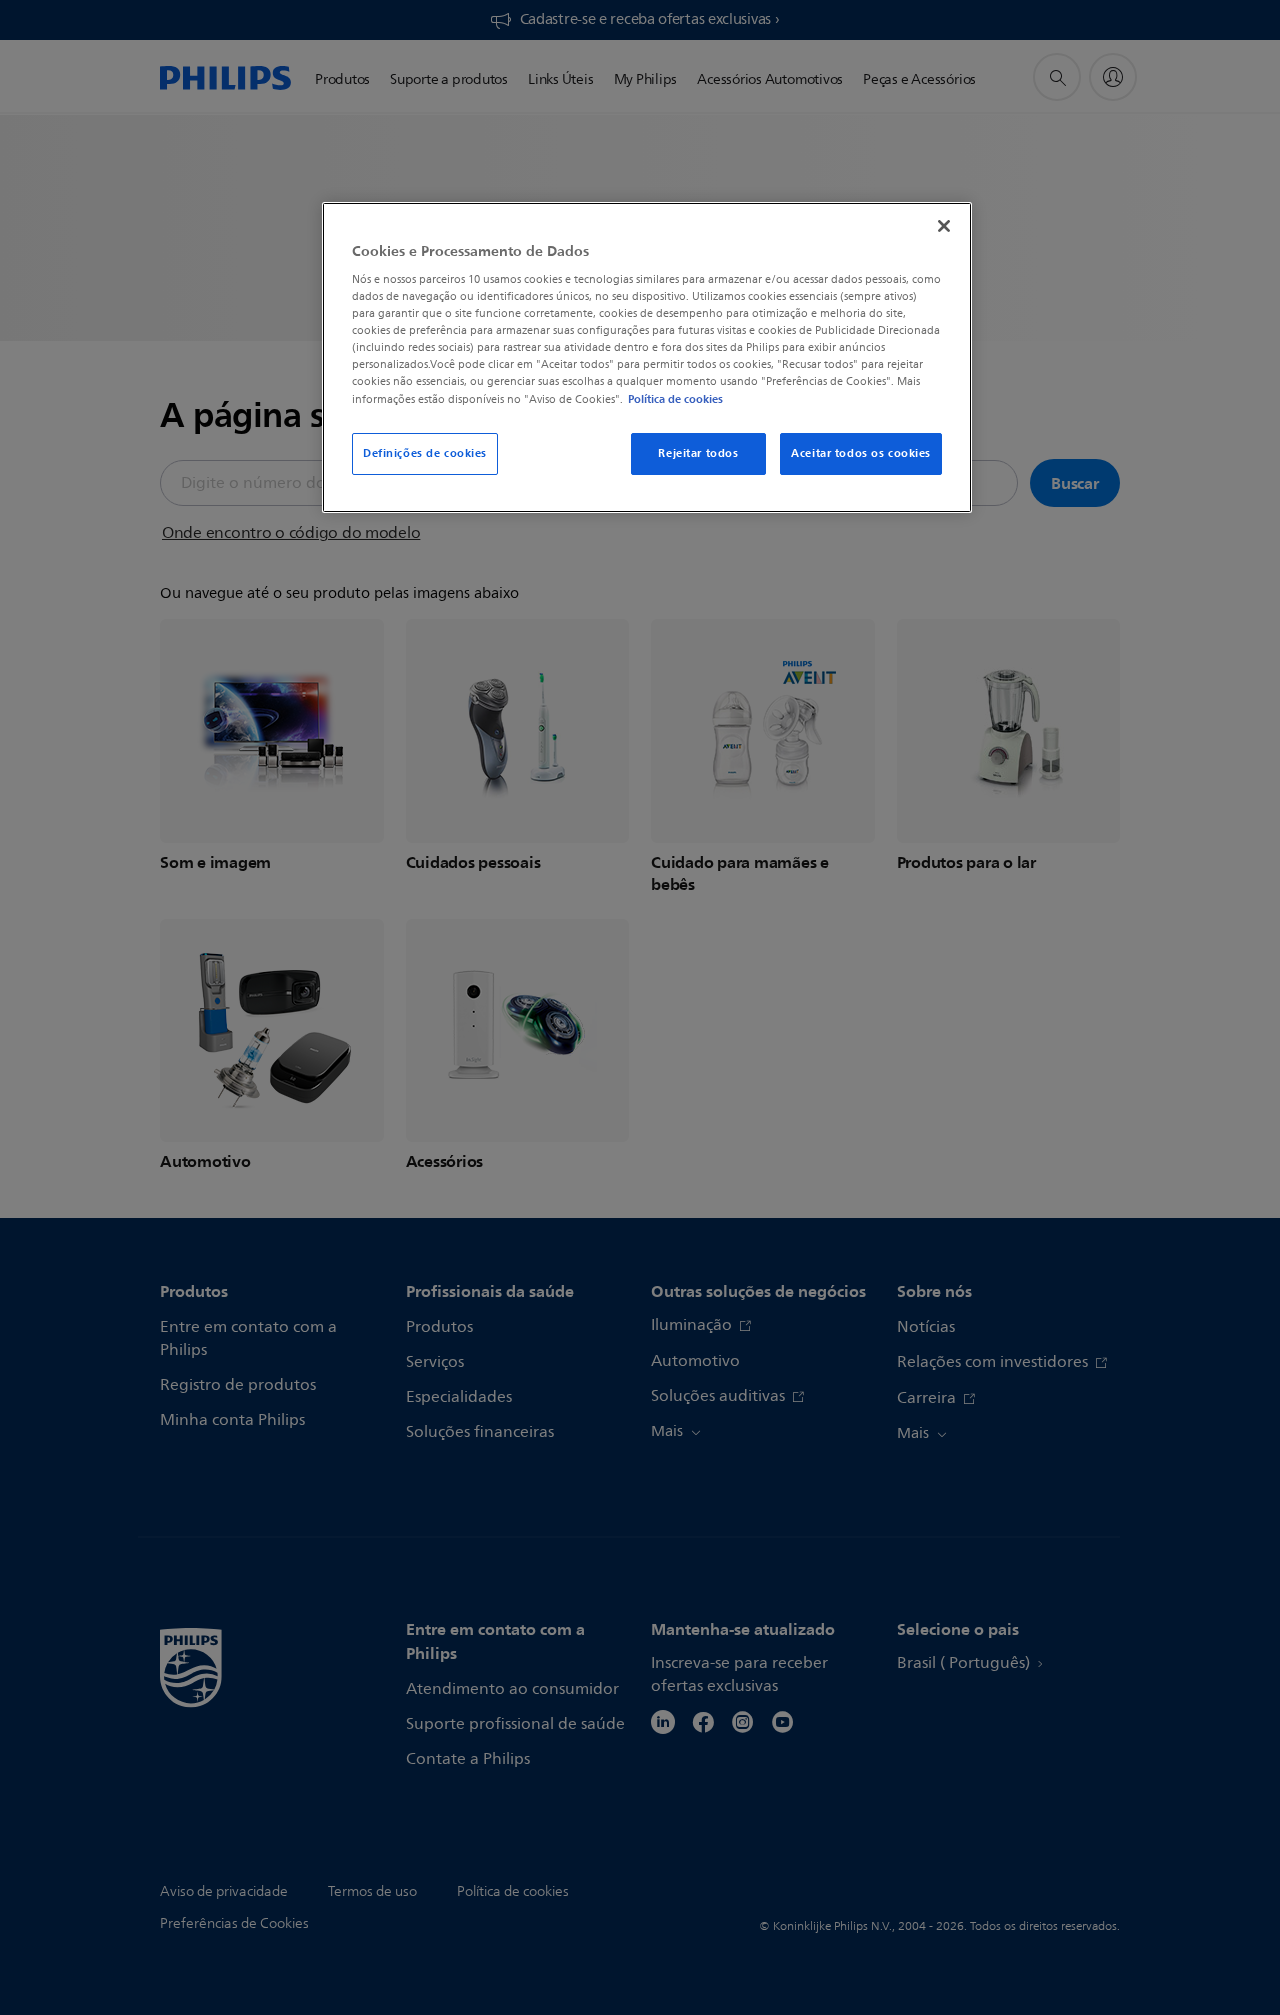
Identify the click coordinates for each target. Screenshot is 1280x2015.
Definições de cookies (425, 453)
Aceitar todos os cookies (861, 453)
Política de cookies (675, 399)
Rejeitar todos (698, 453)
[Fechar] (944, 226)
